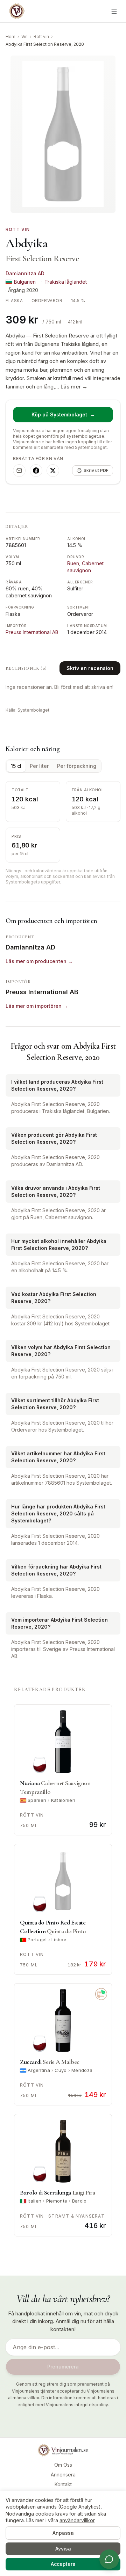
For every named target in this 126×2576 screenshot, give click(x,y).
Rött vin (41, 37)
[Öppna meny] (114, 11)
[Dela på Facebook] (36, 471)
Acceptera (63, 2564)
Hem (10, 37)
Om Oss (63, 2465)
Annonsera (63, 2475)
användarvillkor (77, 2520)
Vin (24, 37)
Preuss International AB (32, 632)
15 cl (16, 766)
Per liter (39, 766)
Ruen (73, 563)
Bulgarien (25, 282)
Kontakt (63, 2484)
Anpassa (63, 2533)
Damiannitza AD (25, 273)
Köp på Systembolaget (63, 414)
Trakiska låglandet (66, 282)
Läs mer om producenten (39, 961)
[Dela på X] (53, 471)
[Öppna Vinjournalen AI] (109, 2559)
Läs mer (74, 387)
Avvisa (63, 2549)
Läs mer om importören (37, 1006)
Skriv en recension (90, 668)
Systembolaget (33, 710)
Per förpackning (77, 766)
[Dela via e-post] (19, 471)
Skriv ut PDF (96, 470)
